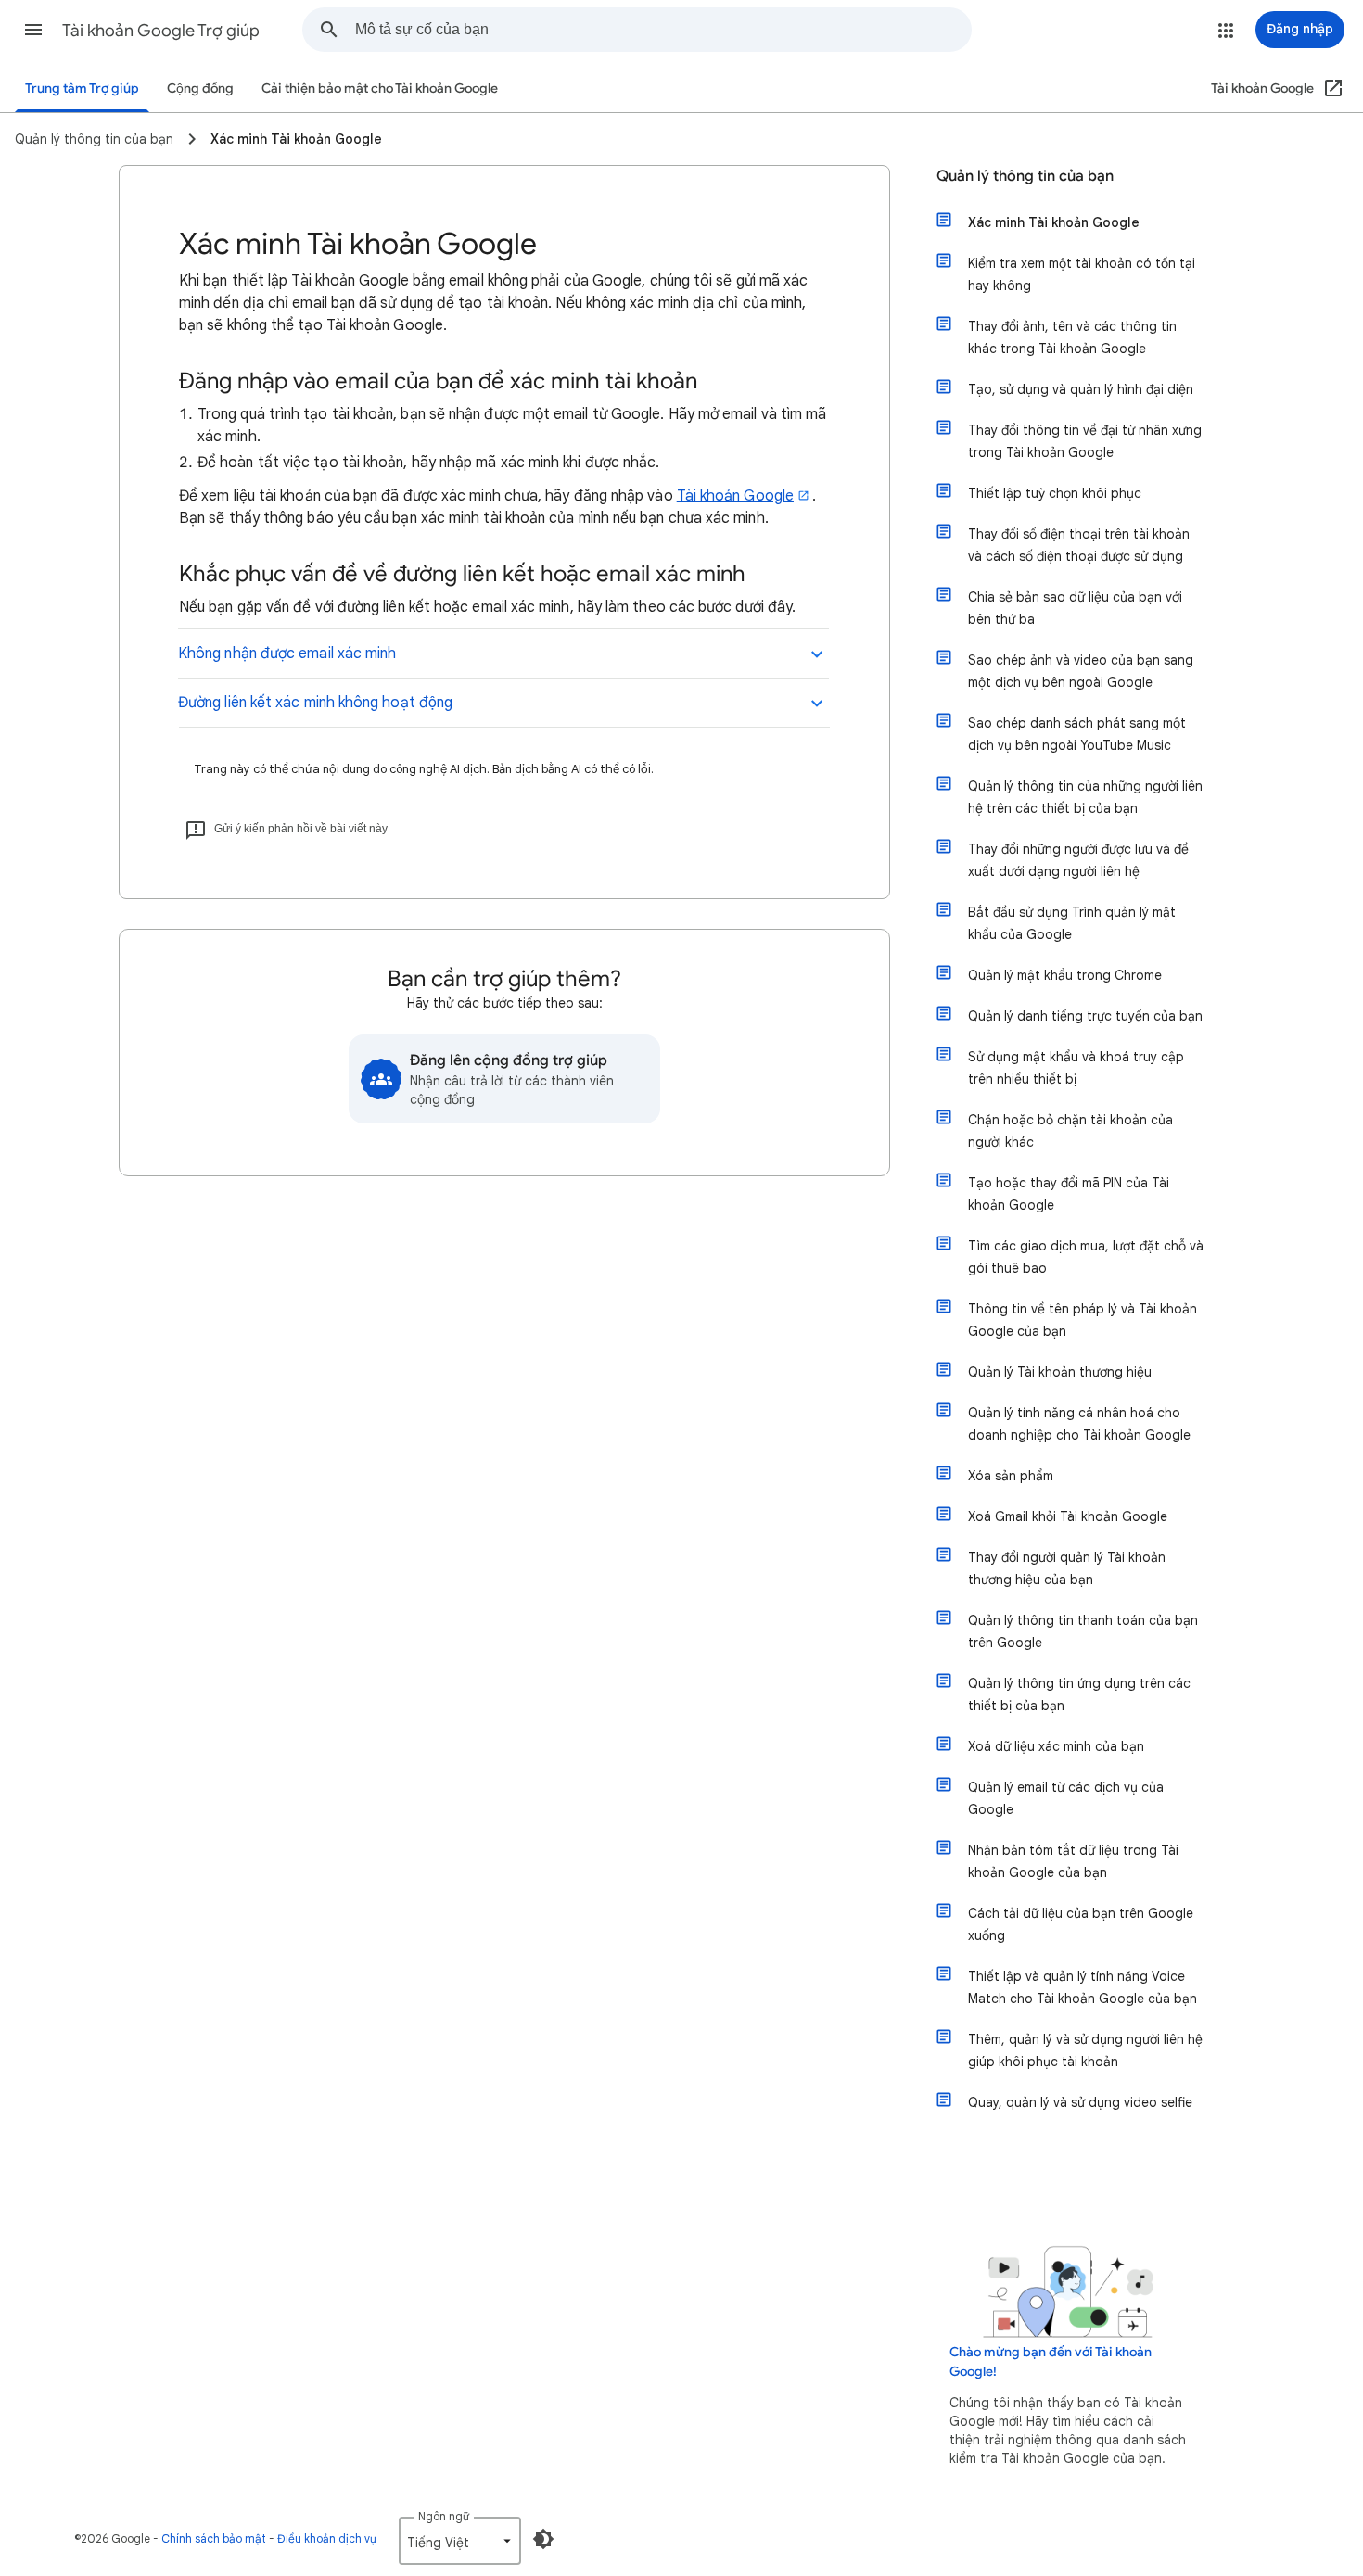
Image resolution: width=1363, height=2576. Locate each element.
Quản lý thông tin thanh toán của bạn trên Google (1083, 1631)
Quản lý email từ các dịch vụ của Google (1066, 1798)
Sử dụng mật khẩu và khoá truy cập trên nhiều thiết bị (1076, 1068)
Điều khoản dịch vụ (327, 2538)
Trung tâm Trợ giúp (82, 89)
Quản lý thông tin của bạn (1025, 176)
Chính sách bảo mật (214, 2538)
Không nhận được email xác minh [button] (287, 654)
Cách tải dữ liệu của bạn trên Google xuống (1081, 1924)
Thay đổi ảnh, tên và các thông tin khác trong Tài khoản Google (1072, 337)
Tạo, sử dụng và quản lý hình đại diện (1081, 389)
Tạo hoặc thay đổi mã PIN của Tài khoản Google (1069, 1194)
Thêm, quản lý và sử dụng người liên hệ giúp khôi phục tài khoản (1085, 2050)
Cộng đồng (200, 89)
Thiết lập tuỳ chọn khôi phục (1055, 493)
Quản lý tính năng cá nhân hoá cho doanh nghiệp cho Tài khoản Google (1079, 1424)
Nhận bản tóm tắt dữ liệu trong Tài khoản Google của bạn (1073, 1861)
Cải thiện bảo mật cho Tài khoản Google (380, 89)
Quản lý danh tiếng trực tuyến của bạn (1085, 1016)
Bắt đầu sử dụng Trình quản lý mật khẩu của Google (1072, 923)
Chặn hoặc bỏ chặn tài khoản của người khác (1070, 1131)
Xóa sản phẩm (1011, 1476)
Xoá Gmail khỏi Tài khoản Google (1068, 1516)
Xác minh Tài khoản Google (1054, 222)
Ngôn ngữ (444, 2516)
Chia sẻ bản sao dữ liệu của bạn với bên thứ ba (1075, 608)
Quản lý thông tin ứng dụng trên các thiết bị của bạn (1079, 1694)
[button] (33, 30)
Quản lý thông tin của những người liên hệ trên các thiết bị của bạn (1085, 797)
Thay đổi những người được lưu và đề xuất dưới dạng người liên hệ (1078, 860)
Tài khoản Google (735, 496)
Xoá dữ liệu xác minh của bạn (1056, 1746)
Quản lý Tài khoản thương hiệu (1060, 1372)
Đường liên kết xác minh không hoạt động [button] (315, 703)
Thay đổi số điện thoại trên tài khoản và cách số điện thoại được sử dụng (1079, 545)
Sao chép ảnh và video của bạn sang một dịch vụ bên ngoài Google (1081, 671)
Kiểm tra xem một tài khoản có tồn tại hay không (1082, 274)
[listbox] (460, 2541)
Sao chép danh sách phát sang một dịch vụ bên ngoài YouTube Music (1077, 734)
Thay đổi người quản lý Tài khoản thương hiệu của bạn (1067, 1568)
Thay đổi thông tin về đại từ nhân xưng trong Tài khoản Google (1085, 441)
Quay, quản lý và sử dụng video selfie (1080, 2102)
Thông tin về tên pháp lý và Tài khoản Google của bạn (1083, 1320)
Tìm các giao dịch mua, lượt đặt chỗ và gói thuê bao (1086, 1257)
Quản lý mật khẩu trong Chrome (1065, 975)
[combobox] (663, 30)
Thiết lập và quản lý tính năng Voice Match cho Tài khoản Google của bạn (1083, 1987)
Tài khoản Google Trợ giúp (161, 31)
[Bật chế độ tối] (543, 2539)
